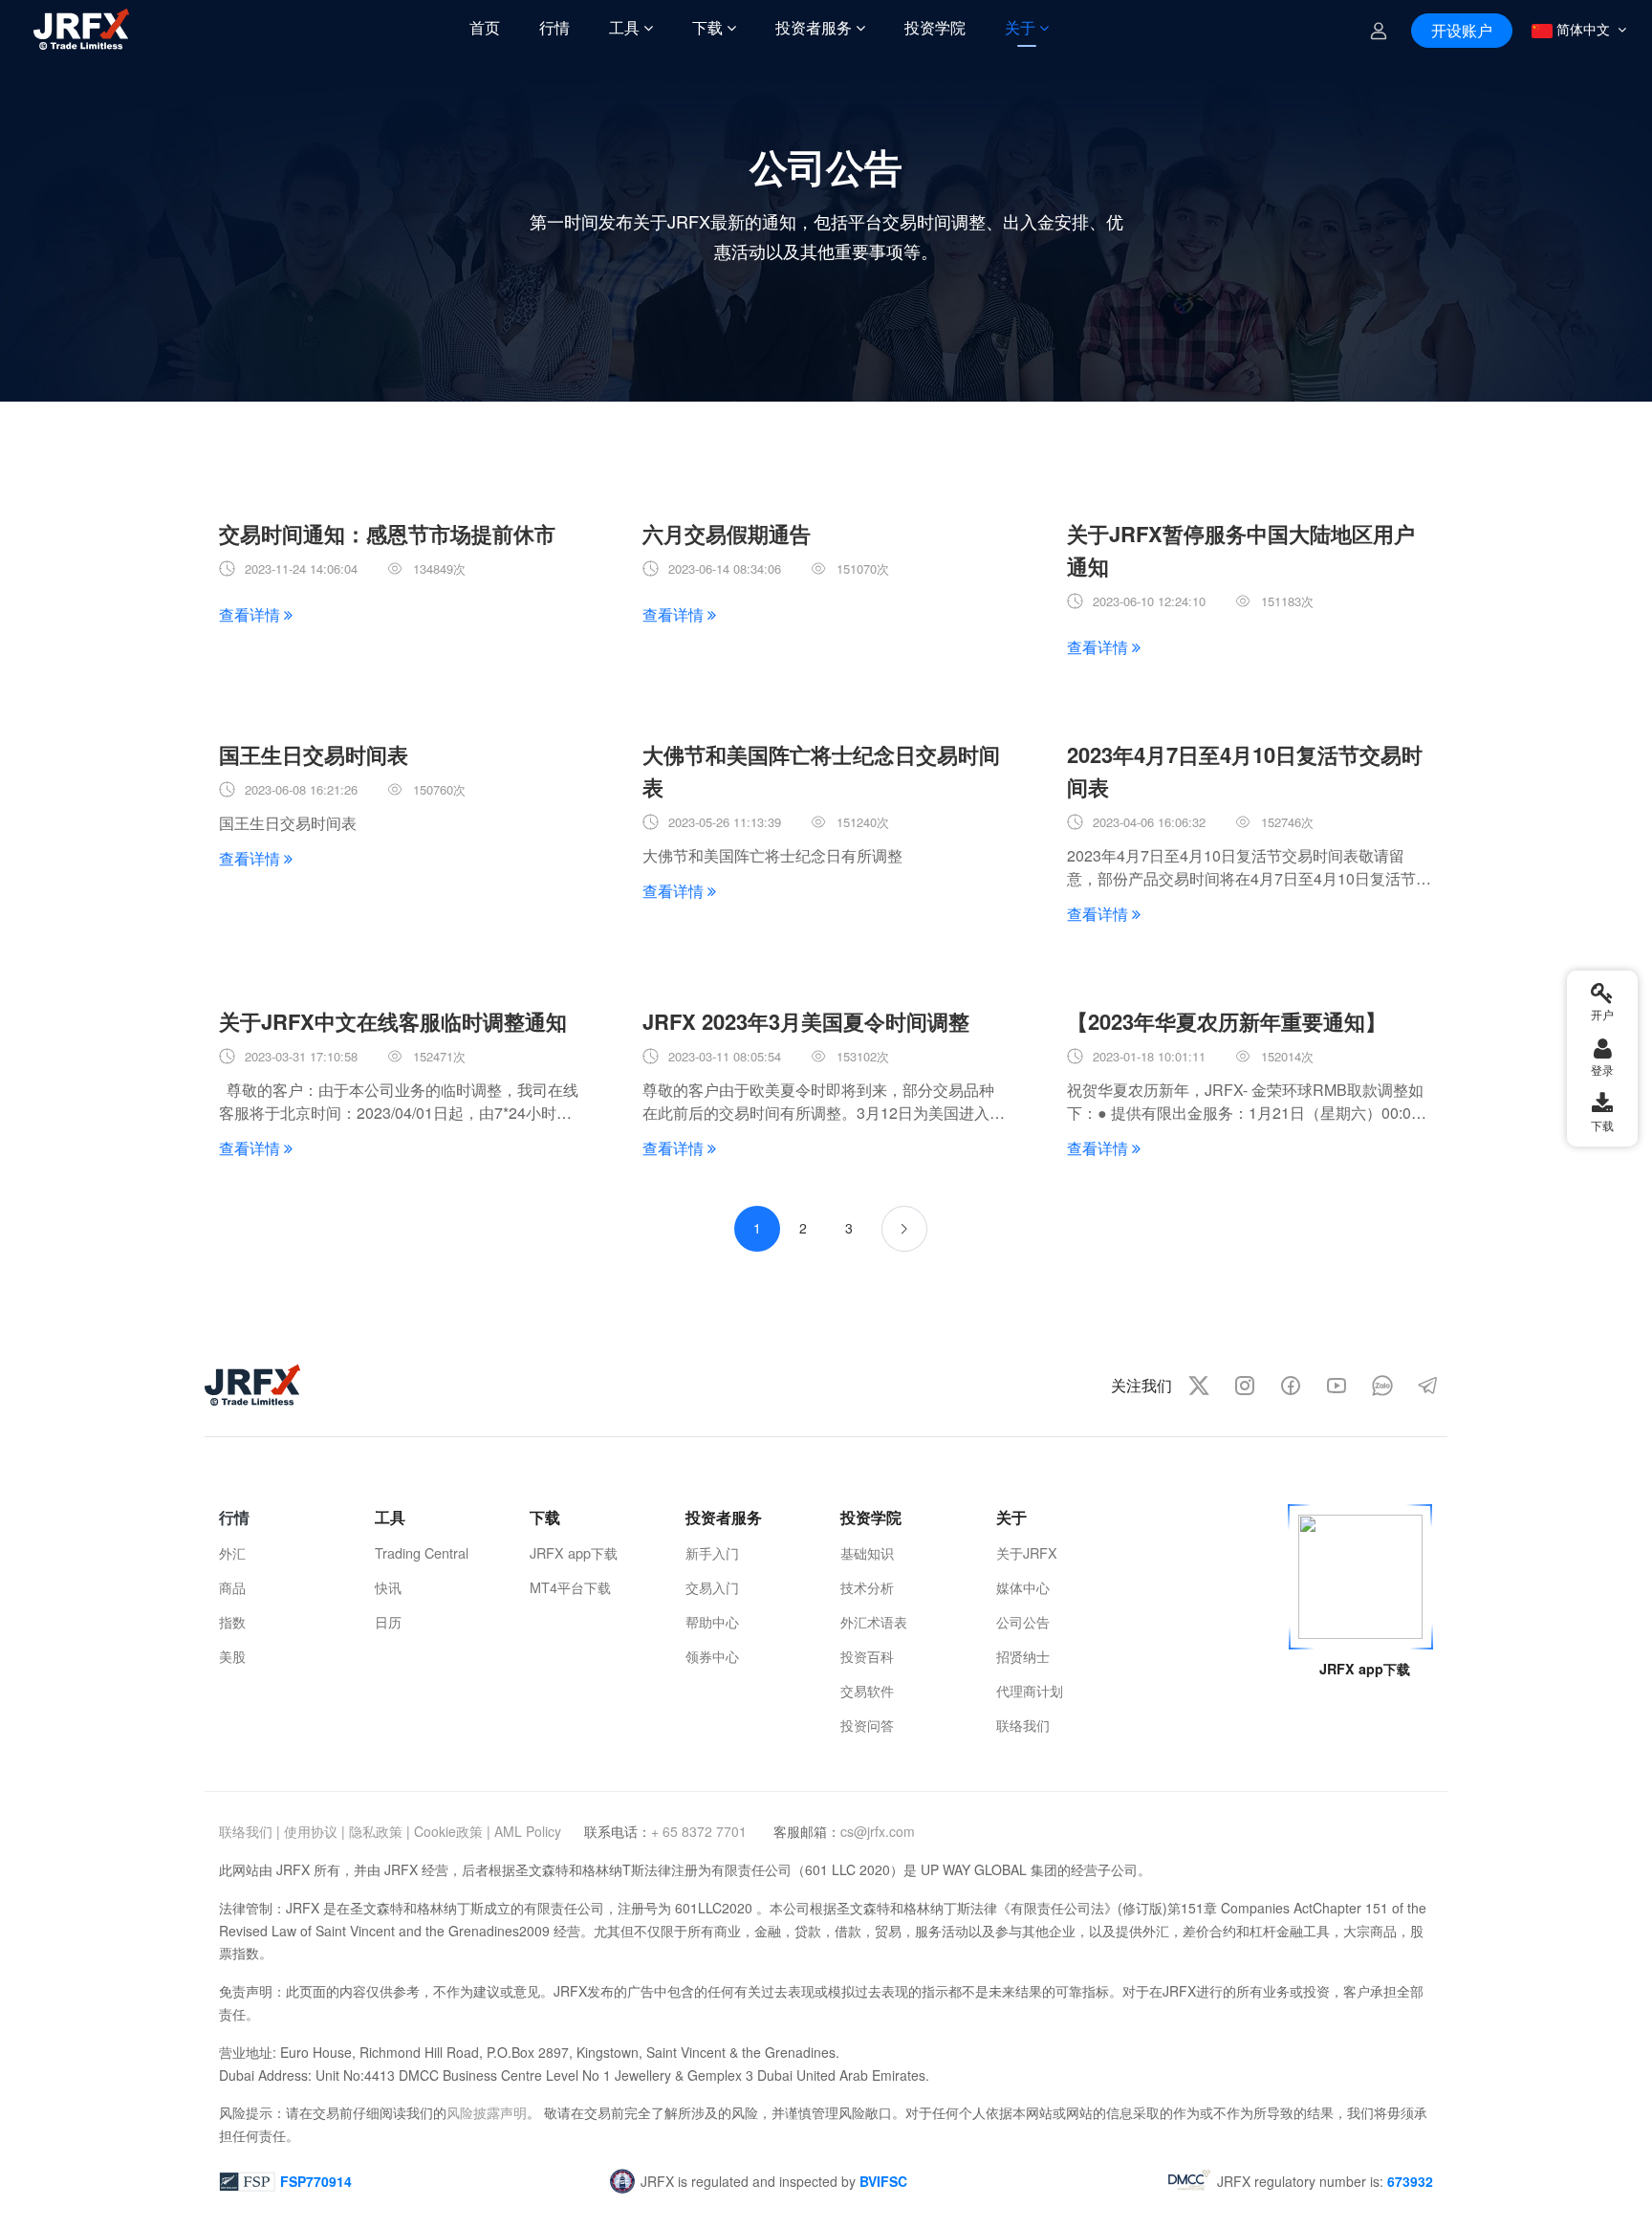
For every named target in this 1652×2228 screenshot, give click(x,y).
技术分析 (867, 1587)
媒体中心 (1023, 1587)
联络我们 (1023, 1725)
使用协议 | (315, 1831)
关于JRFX (1027, 1552)
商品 (232, 1587)
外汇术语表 (874, 1621)
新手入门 (712, 1552)
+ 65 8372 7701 (701, 1831)
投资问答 (867, 1725)
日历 (388, 1621)
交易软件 (867, 1690)
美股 (232, 1656)
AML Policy (528, 1831)
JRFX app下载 (574, 1552)
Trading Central (422, 1552)
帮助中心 (712, 1621)
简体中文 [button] (1583, 29)
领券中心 (712, 1656)
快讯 (388, 1587)
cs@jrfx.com (878, 1831)
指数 (232, 1621)
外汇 (232, 1552)
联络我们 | (250, 1831)
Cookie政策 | (452, 1831)
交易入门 (712, 1587)
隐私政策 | (380, 1831)
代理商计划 (1030, 1690)
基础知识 (867, 1552)
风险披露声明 (487, 2112)
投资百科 (867, 1656)
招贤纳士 (1023, 1656)
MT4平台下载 (570, 1587)
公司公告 (1023, 1621)
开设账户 (1462, 30)
